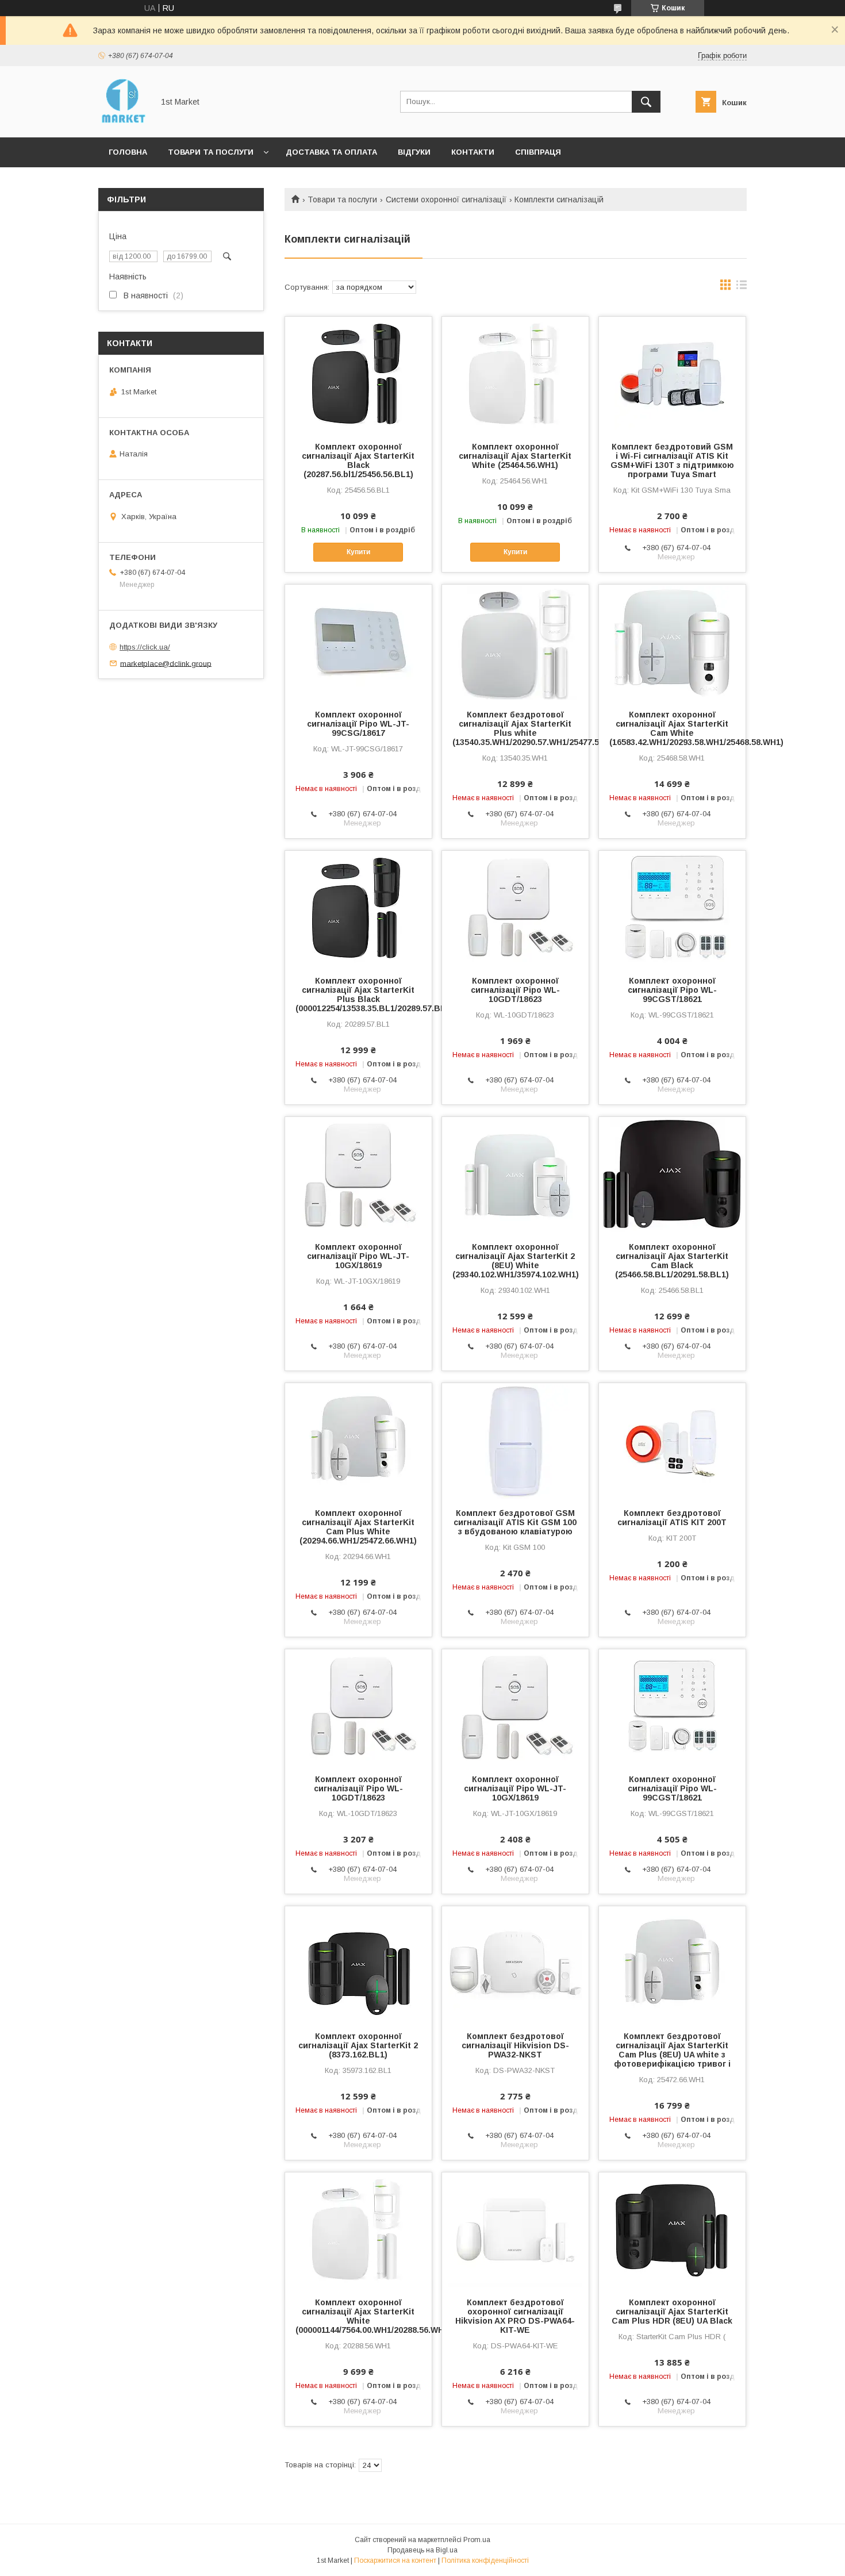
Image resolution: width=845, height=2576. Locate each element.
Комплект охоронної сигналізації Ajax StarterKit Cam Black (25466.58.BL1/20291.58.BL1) (672, 1261)
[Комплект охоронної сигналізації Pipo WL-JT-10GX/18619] (358, 1174)
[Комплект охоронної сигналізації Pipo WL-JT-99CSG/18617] (358, 642)
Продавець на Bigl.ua (422, 2550)
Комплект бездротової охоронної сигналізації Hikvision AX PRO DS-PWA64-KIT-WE (515, 2316)
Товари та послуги (211, 152)
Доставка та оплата (331, 152)
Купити (358, 552)
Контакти (473, 152)
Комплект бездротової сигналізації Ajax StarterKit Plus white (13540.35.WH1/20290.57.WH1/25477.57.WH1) (515, 728)
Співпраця (538, 152)
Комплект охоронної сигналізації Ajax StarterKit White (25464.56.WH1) (515, 456)
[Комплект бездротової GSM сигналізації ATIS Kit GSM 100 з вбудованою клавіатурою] (515, 1441)
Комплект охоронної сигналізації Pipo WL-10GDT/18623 (515, 990)
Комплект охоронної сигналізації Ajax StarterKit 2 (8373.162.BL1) (358, 2045)
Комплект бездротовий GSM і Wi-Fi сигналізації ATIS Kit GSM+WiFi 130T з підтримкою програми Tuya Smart (672, 460)
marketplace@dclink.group (166, 663)
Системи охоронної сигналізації (446, 199)
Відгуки (414, 152)
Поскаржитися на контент (395, 2560)
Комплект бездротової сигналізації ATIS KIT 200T (672, 1518)
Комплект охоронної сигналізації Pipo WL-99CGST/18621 (672, 990)
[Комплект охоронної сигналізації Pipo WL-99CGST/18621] (672, 908)
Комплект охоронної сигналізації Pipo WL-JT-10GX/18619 (358, 1256)
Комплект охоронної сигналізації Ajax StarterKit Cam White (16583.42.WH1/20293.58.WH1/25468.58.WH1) (672, 728)
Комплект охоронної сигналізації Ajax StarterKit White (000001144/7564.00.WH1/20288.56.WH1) (358, 2316)
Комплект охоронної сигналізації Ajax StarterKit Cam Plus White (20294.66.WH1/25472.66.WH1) (358, 1527)
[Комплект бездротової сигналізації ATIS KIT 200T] (672, 1441)
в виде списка (742, 287)
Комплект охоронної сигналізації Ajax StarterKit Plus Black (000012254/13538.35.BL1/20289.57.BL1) (358, 995)
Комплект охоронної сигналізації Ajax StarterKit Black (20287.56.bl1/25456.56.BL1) (358, 460)
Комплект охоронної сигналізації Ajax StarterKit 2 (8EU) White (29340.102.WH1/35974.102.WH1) (515, 1261)
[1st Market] (123, 122)
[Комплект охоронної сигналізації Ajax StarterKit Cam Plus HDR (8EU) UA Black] (672, 2230)
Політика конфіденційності (485, 2560)
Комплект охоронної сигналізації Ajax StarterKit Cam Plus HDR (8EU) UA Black (672, 2312)
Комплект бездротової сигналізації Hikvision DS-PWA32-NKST (515, 2045)
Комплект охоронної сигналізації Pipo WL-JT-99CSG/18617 (358, 724)
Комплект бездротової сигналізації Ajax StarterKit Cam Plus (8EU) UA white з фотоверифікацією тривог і (672, 2050)
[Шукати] (646, 102)
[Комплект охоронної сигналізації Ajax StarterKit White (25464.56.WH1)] (515, 374)
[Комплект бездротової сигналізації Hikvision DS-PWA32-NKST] (515, 1964)
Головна (128, 152)
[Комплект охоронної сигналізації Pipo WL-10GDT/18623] (515, 908)
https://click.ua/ (145, 647)
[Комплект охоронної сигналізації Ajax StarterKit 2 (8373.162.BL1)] (358, 1964)
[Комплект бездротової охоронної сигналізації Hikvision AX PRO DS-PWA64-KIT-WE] (515, 2230)
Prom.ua (477, 2540)
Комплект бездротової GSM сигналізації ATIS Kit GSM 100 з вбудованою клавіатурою (515, 1522)
